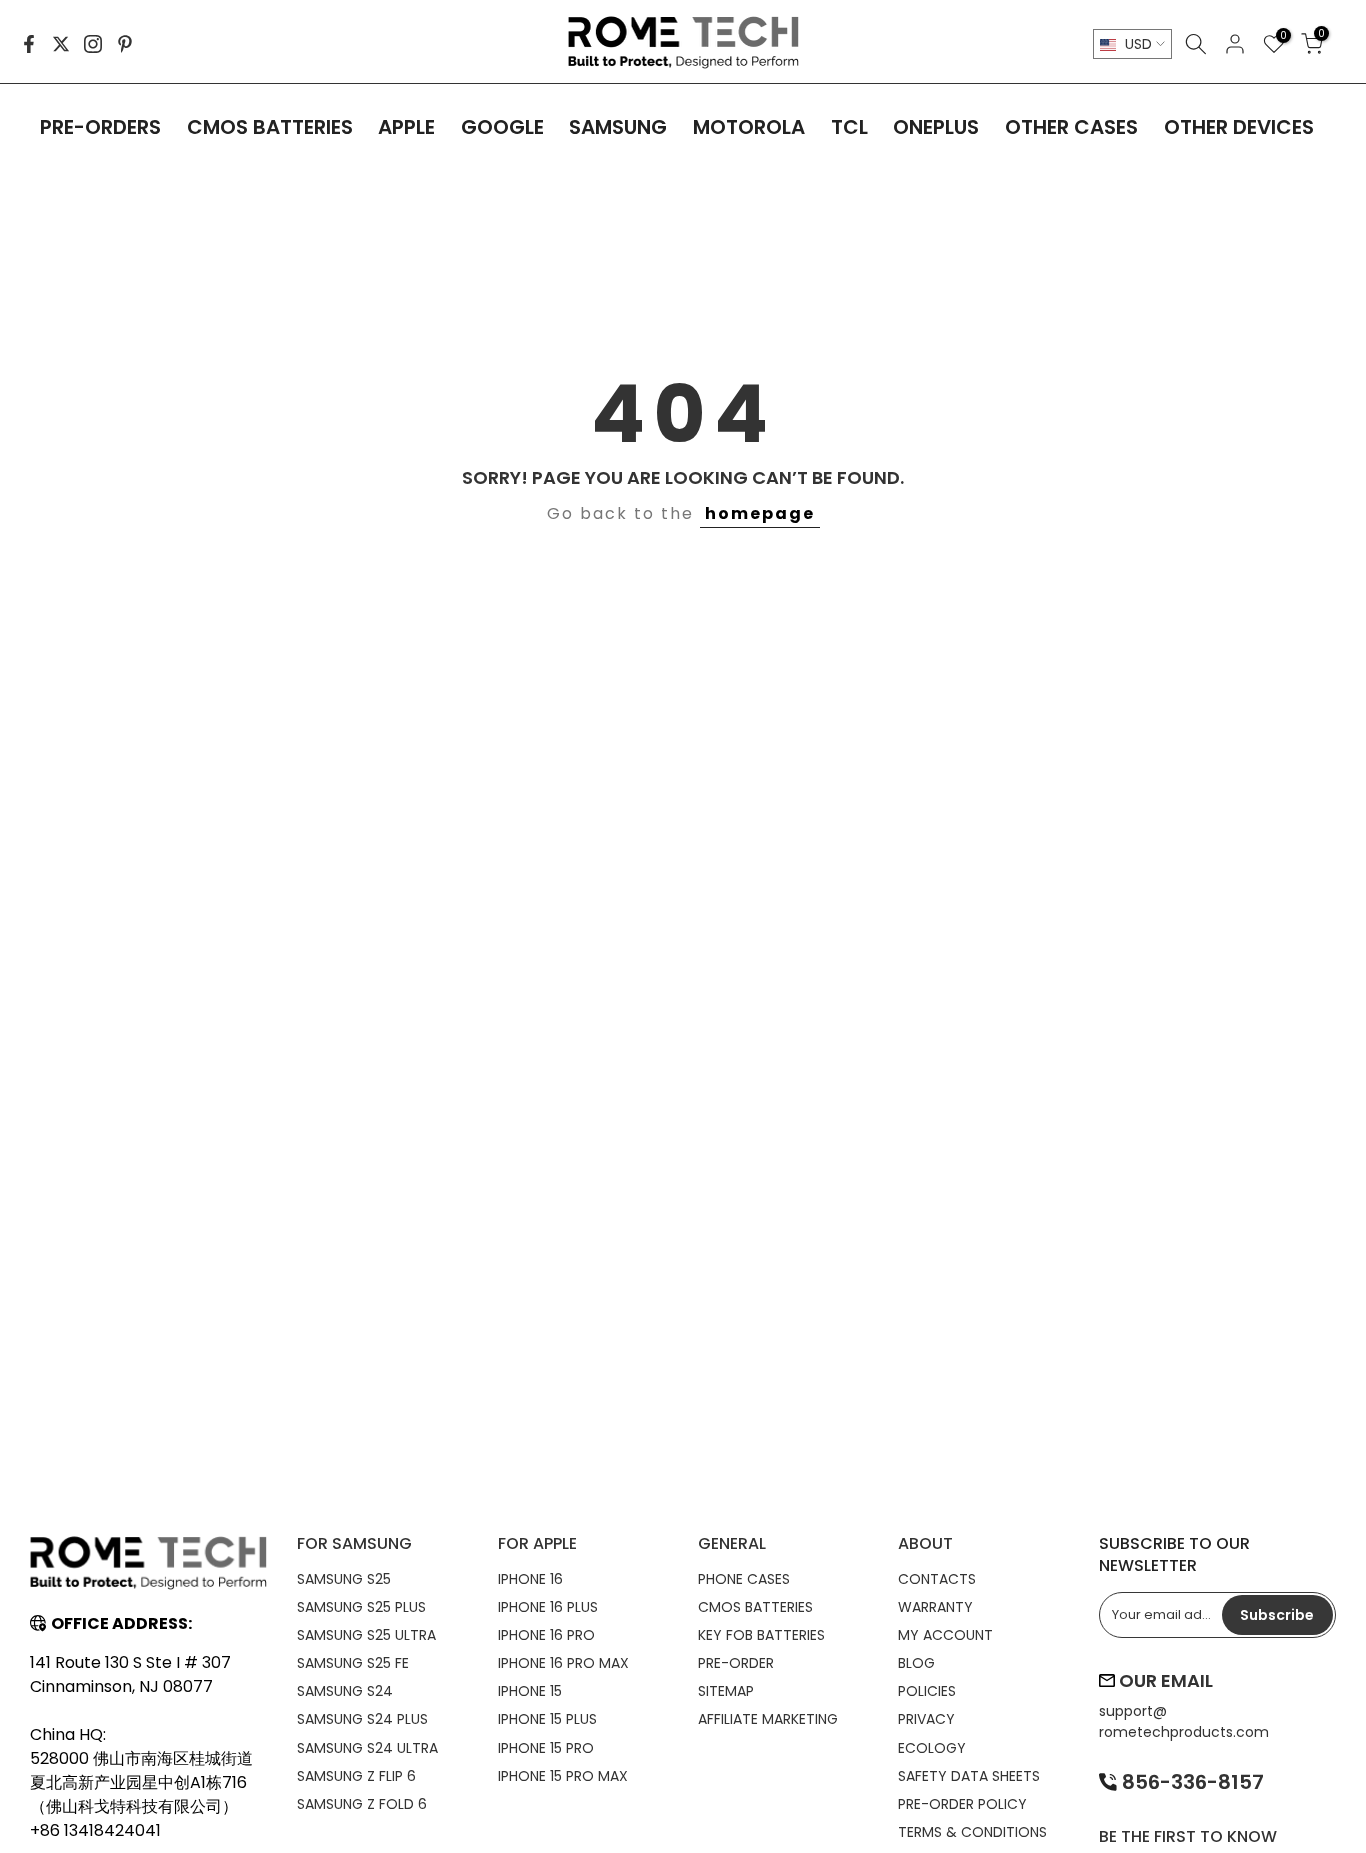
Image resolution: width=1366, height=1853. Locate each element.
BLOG (916, 1663)
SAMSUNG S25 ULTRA (366, 1635)
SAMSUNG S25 (344, 1579)
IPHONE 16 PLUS (548, 1607)
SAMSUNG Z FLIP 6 (356, 1776)
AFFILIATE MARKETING (768, 1719)
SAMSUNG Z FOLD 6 (362, 1804)
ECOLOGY (932, 1748)
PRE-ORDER (736, 1663)
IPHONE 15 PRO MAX (563, 1776)
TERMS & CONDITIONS (972, 1832)
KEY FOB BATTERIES (761, 1635)
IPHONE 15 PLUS (547, 1719)
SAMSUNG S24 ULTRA (367, 1748)
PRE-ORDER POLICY (962, 1804)
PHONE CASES (744, 1579)
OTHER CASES (1071, 127)
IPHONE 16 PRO (546, 1635)
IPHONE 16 (530, 1579)
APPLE (406, 127)
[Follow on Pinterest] (125, 44)
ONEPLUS (936, 127)
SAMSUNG (618, 127)
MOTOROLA (749, 127)
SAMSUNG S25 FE (353, 1663)
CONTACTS (937, 1579)
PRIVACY (926, 1719)
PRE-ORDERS (100, 127)
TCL (849, 127)
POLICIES (927, 1691)
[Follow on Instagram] (93, 44)
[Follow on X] (61, 44)
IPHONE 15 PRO (546, 1748)
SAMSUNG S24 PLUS (362, 1719)
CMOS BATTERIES (270, 127)
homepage (760, 513)
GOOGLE (502, 127)
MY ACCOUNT (945, 1635)
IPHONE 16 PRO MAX (563, 1663)
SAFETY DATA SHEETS (969, 1776)
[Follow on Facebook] (29, 44)
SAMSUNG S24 (345, 1691)
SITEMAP (726, 1691)
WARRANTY (935, 1607)
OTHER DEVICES (1239, 127)
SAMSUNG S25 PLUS (361, 1607)
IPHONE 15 (530, 1691)
